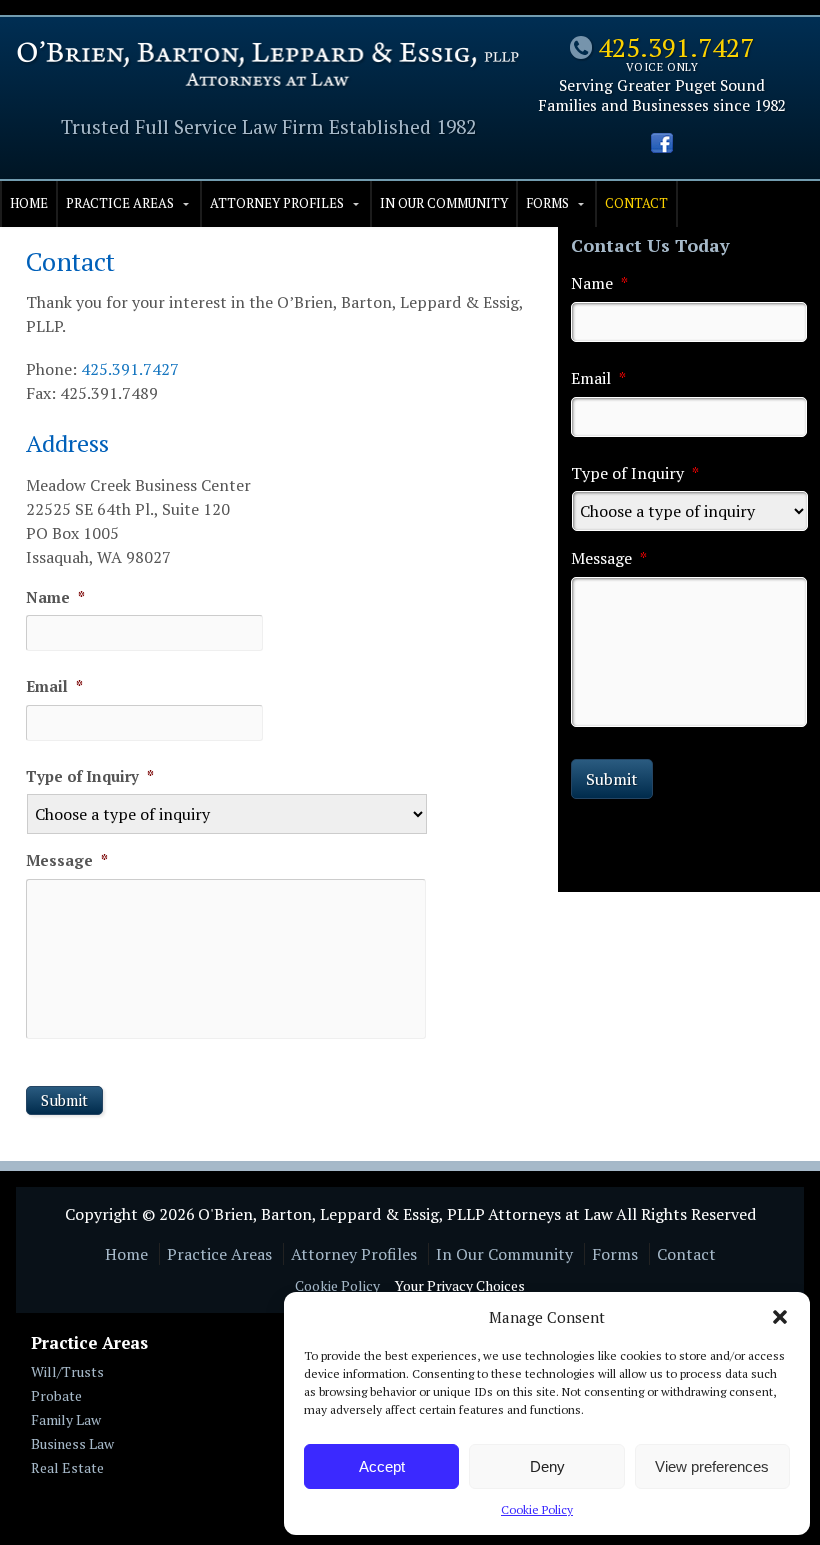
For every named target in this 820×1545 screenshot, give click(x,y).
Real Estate (67, 1467)
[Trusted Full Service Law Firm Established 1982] (268, 82)
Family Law (66, 1419)
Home (29, 203)
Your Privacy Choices (460, 1285)
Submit (64, 1100)
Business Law (72, 1443)
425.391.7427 (676, 47)
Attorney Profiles (277, 203)
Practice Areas (120, 203)
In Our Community (444, 203)
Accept (382, 1466)
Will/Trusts (67, 1371)
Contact (636, 203)
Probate (56, 1395)
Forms (547, 203)
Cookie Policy (537, 1509)
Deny (547, 1466)
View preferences (712, 1466)
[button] (780, 1317)
